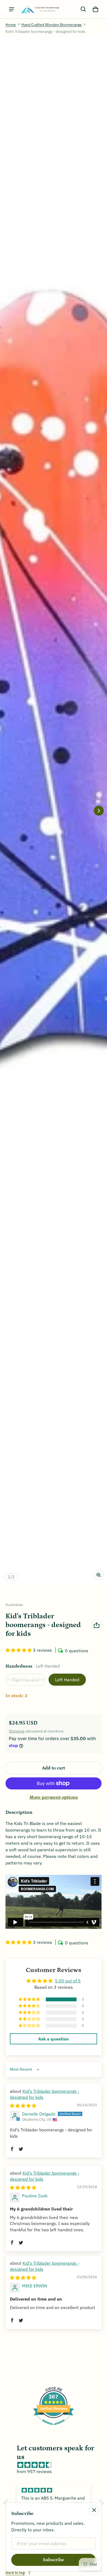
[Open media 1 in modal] (54, 811)
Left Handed (67, 1680)
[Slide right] (99, 811)
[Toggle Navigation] (12, 9)
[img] (23, 2106)
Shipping (16, 1731)
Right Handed (25, 1680)
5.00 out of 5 (68, 1981)
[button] (83, 9)
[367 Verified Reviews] (54, 2428)
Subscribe (54, 2560)
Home (11, 25)
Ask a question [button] (54, 2039)
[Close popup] (94, 2510)
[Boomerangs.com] (40, 9)
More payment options (54, 1797)
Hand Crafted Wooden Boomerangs (52, 25)
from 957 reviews (34, 2471)
